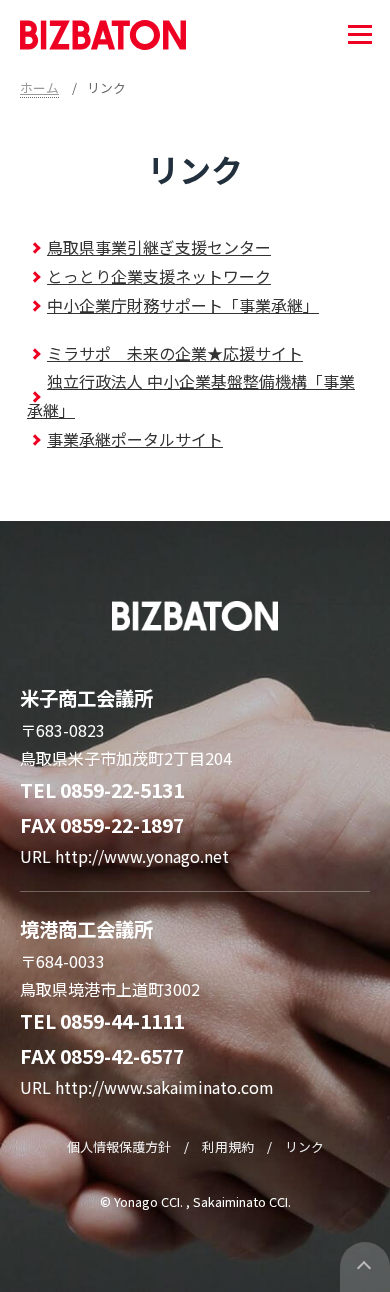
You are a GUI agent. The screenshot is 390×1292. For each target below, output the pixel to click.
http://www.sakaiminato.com (164, 1087)
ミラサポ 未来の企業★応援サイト (175, 353)
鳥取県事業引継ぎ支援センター (159, 247)
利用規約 (228, 1146)
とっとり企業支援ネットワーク (159, 276)
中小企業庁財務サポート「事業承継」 (183, 305)
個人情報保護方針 (119, 1146)
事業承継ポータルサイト (135, 439)
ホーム (39, 87)
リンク (304, 1146)
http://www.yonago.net (142, 856)
